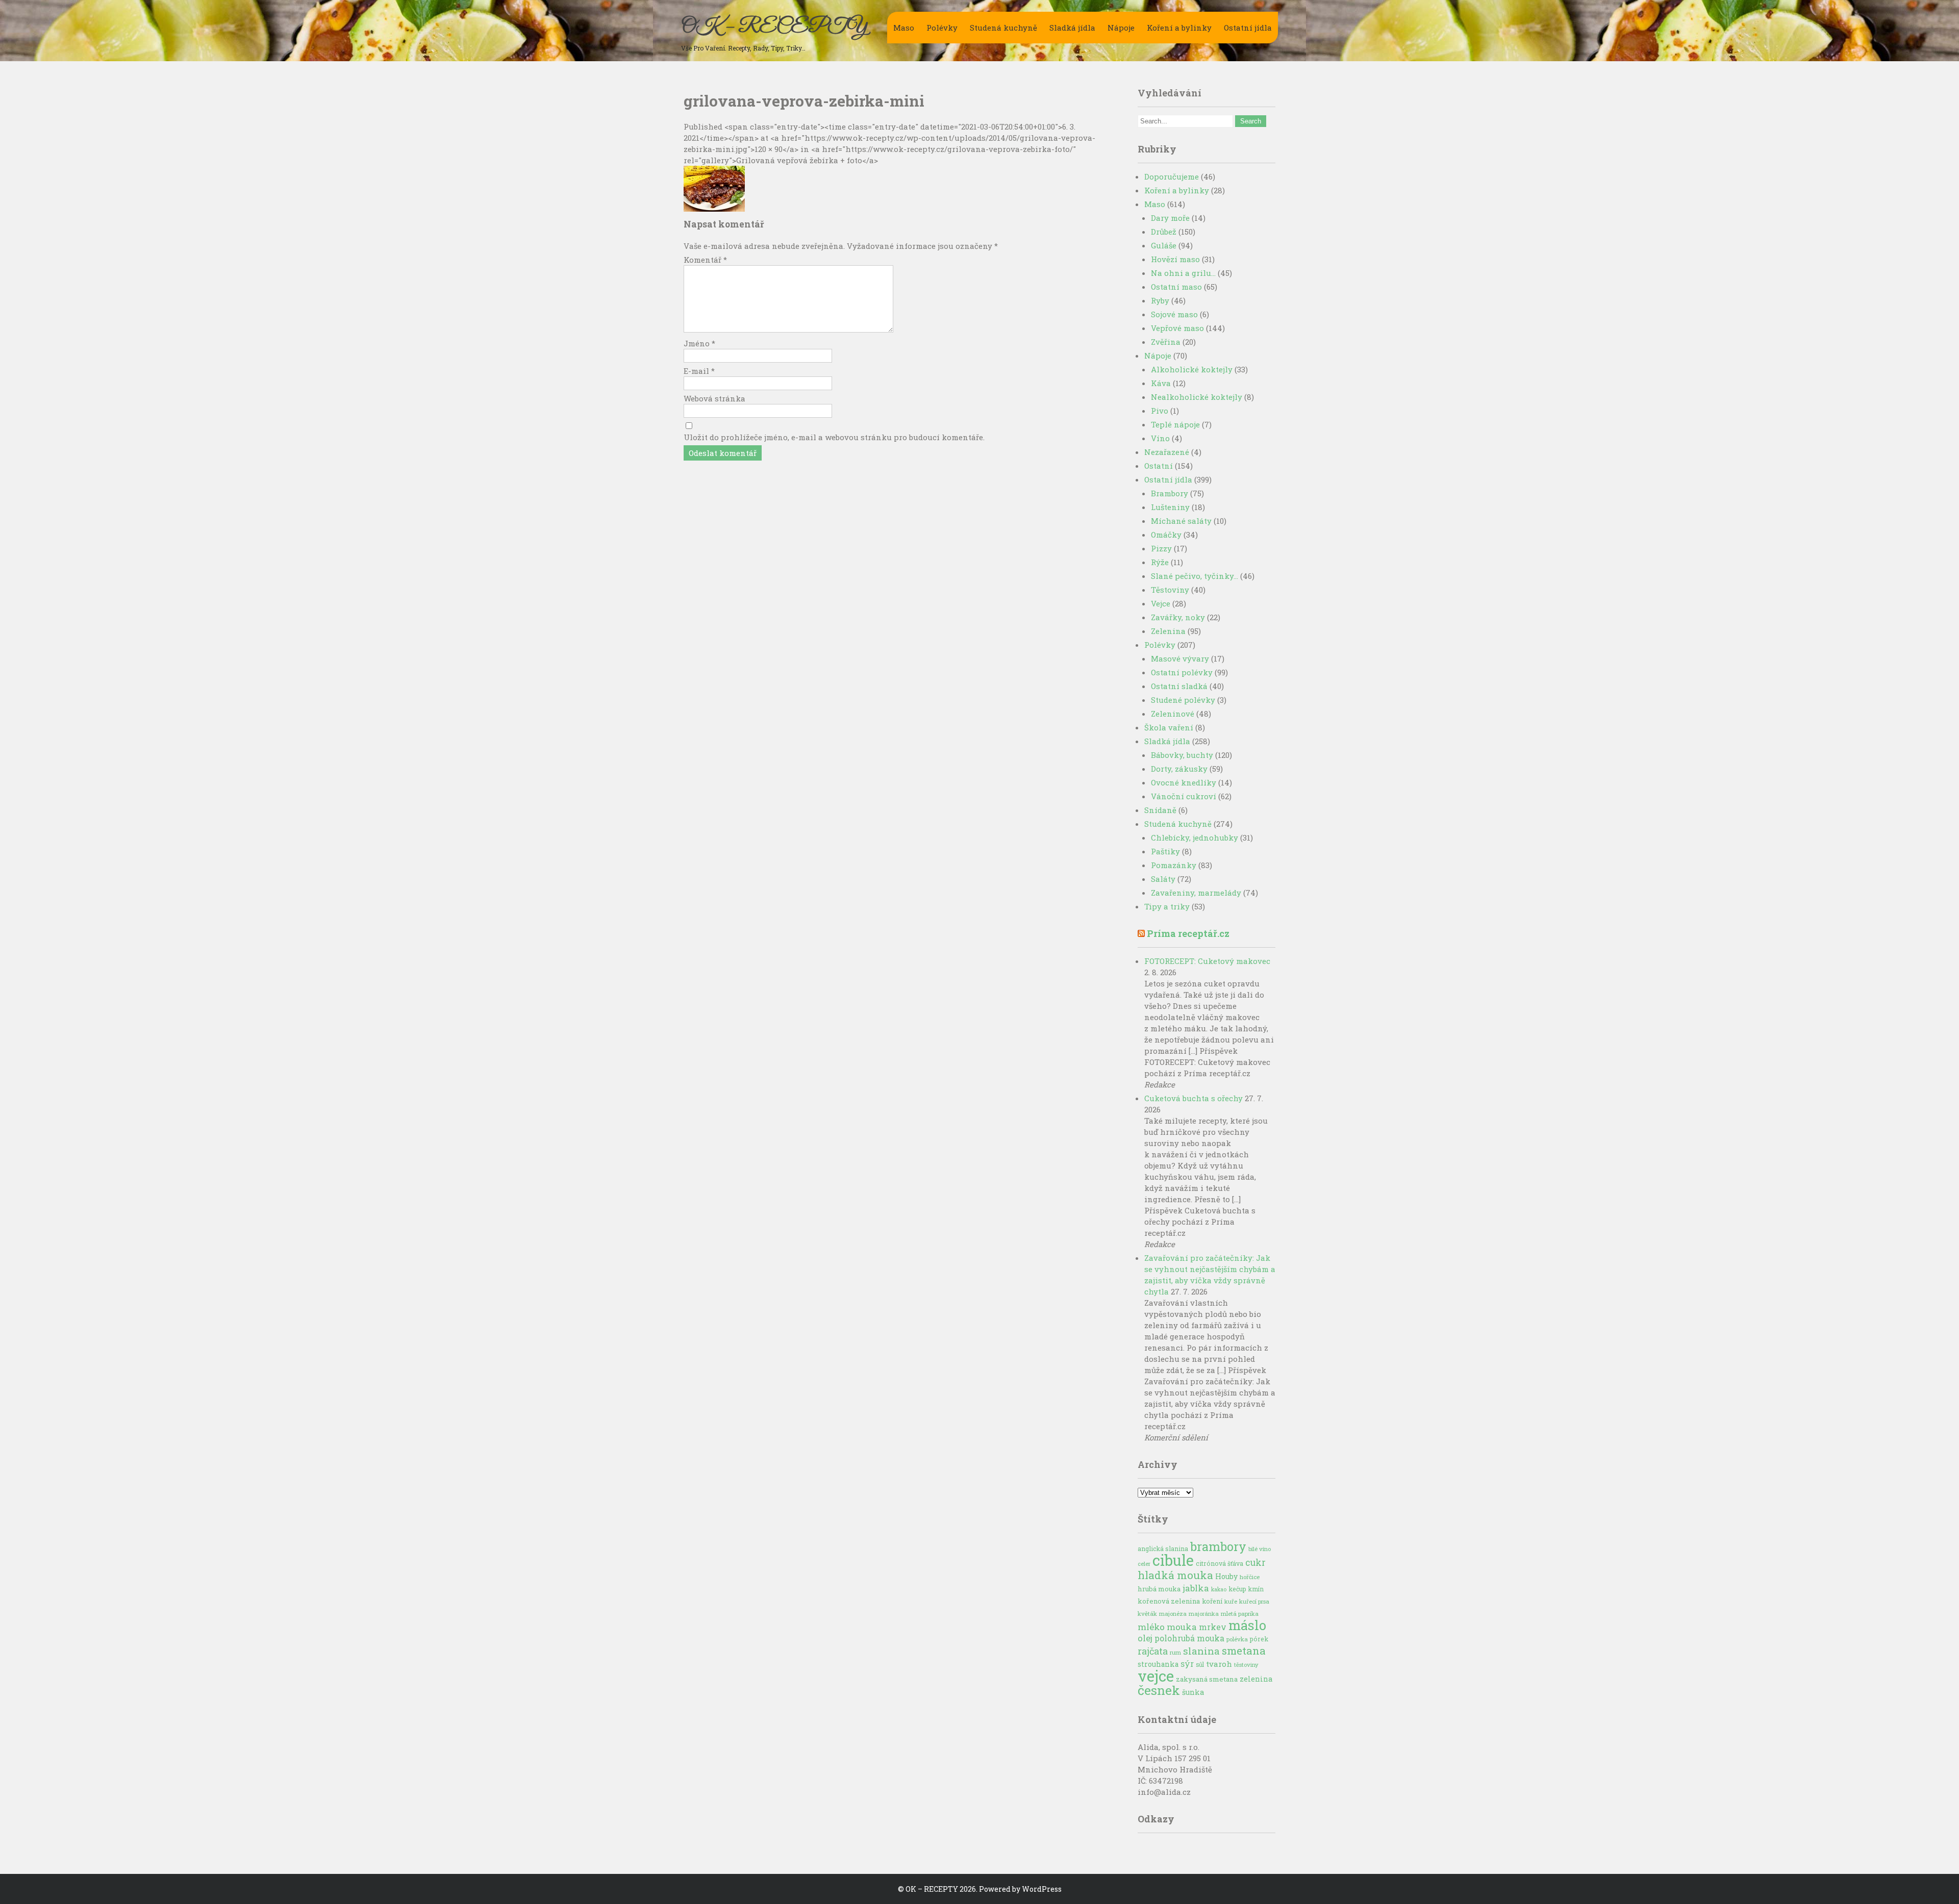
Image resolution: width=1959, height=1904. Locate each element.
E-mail (699, 371)
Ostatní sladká (1179, 686)
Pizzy (1161, 548)
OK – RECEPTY (774, 27)
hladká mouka (1175, 1575)
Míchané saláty (1181, 521)
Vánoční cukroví (1184, 796)
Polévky (942, 28)
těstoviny (1246, 1665)
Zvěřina (1166, 342)
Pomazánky (1174, 865)
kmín (1256, 1589)
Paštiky (1165, 851)
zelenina (1256, 1679)
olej (1145, 1638)
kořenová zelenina (1169, 1601)
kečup (1237, 1589)
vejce (1156, 1676)
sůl (1200, 1664)
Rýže (1160, 562)
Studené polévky (1183, 700)
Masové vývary (1180, 658)
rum (1175, 1652)
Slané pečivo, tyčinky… (1195, 576)
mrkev (1213, 1627)
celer (1144, 1564)
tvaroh (1219, 1664)
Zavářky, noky (1178, 617)
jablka (1196, 1588)
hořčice (1250, 1577)
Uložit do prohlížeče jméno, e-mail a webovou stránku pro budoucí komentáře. (834, 437)
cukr (1255, 1563)
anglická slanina (1163, 1548)
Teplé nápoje (1175, 424)
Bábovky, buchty (1182, 755)
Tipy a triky (1167, 906)
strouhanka (1158, 1664)
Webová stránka (714, 398)
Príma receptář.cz (1188, 933)
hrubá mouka (1159, 1589)
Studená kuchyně (1003, 28)
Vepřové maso (1177, 328)
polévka (1237, 1639)
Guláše (1164, 245)
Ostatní (1159, 466)
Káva (1161, 383)
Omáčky (1166, 535)
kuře (1231, 1601)
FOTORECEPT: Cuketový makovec (1207, 961)
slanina (1201, 1651)
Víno (1160, 438)
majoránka (1204, 1614)
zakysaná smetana (1207, 1679)
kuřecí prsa (1254, 1601)
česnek (1159, 1690)
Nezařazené (1167, 452)
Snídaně (1160, 810)
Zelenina (1168, 631)
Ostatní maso (1176, 287)
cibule (1173, 1560)
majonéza (1173, 1614)
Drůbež (1164, 232)
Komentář (705, 260)
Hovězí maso (1175, 259)
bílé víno (1260, 1549)
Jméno (699, 343)
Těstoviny (1170, 590)
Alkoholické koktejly (1192, 369)
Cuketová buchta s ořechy (1194, 1098)
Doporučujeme (1172, 176)
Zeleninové (1173, 714)
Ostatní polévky (1182, 672)
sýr (1187, 1664)
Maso (904, 28)
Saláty (1163, 879)
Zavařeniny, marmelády (1196, 893)
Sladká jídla (1072, 28)
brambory (1218, 1546)
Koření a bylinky (1179, 28)
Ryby (1160, 300)
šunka (1193, 1692)
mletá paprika (1240, 1614)
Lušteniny (1170, 507)
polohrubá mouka (1189, 1638)
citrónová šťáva (1220, 1563)
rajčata (1153, 1651)
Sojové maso (1174, 314)
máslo (1247, 1625)
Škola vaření (1169, 727)
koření (1212, 1601)
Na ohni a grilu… (1183, 273)
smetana (1244, 1651)
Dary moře (1170, 218)
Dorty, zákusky (1179, 769)
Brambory (1170, 493)
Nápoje (1121, 28)
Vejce (1161, 603)
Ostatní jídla (1248, 28)
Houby (1226, 1576)
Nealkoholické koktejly (1197, 397)
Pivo (1160, 411)
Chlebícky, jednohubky (1195, 837)
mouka (1182, 1627)
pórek (1259, 1639)
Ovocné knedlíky (1184, 782)
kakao (1219, 1589)
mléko (1151, 1627)
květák (1147, 1614)
